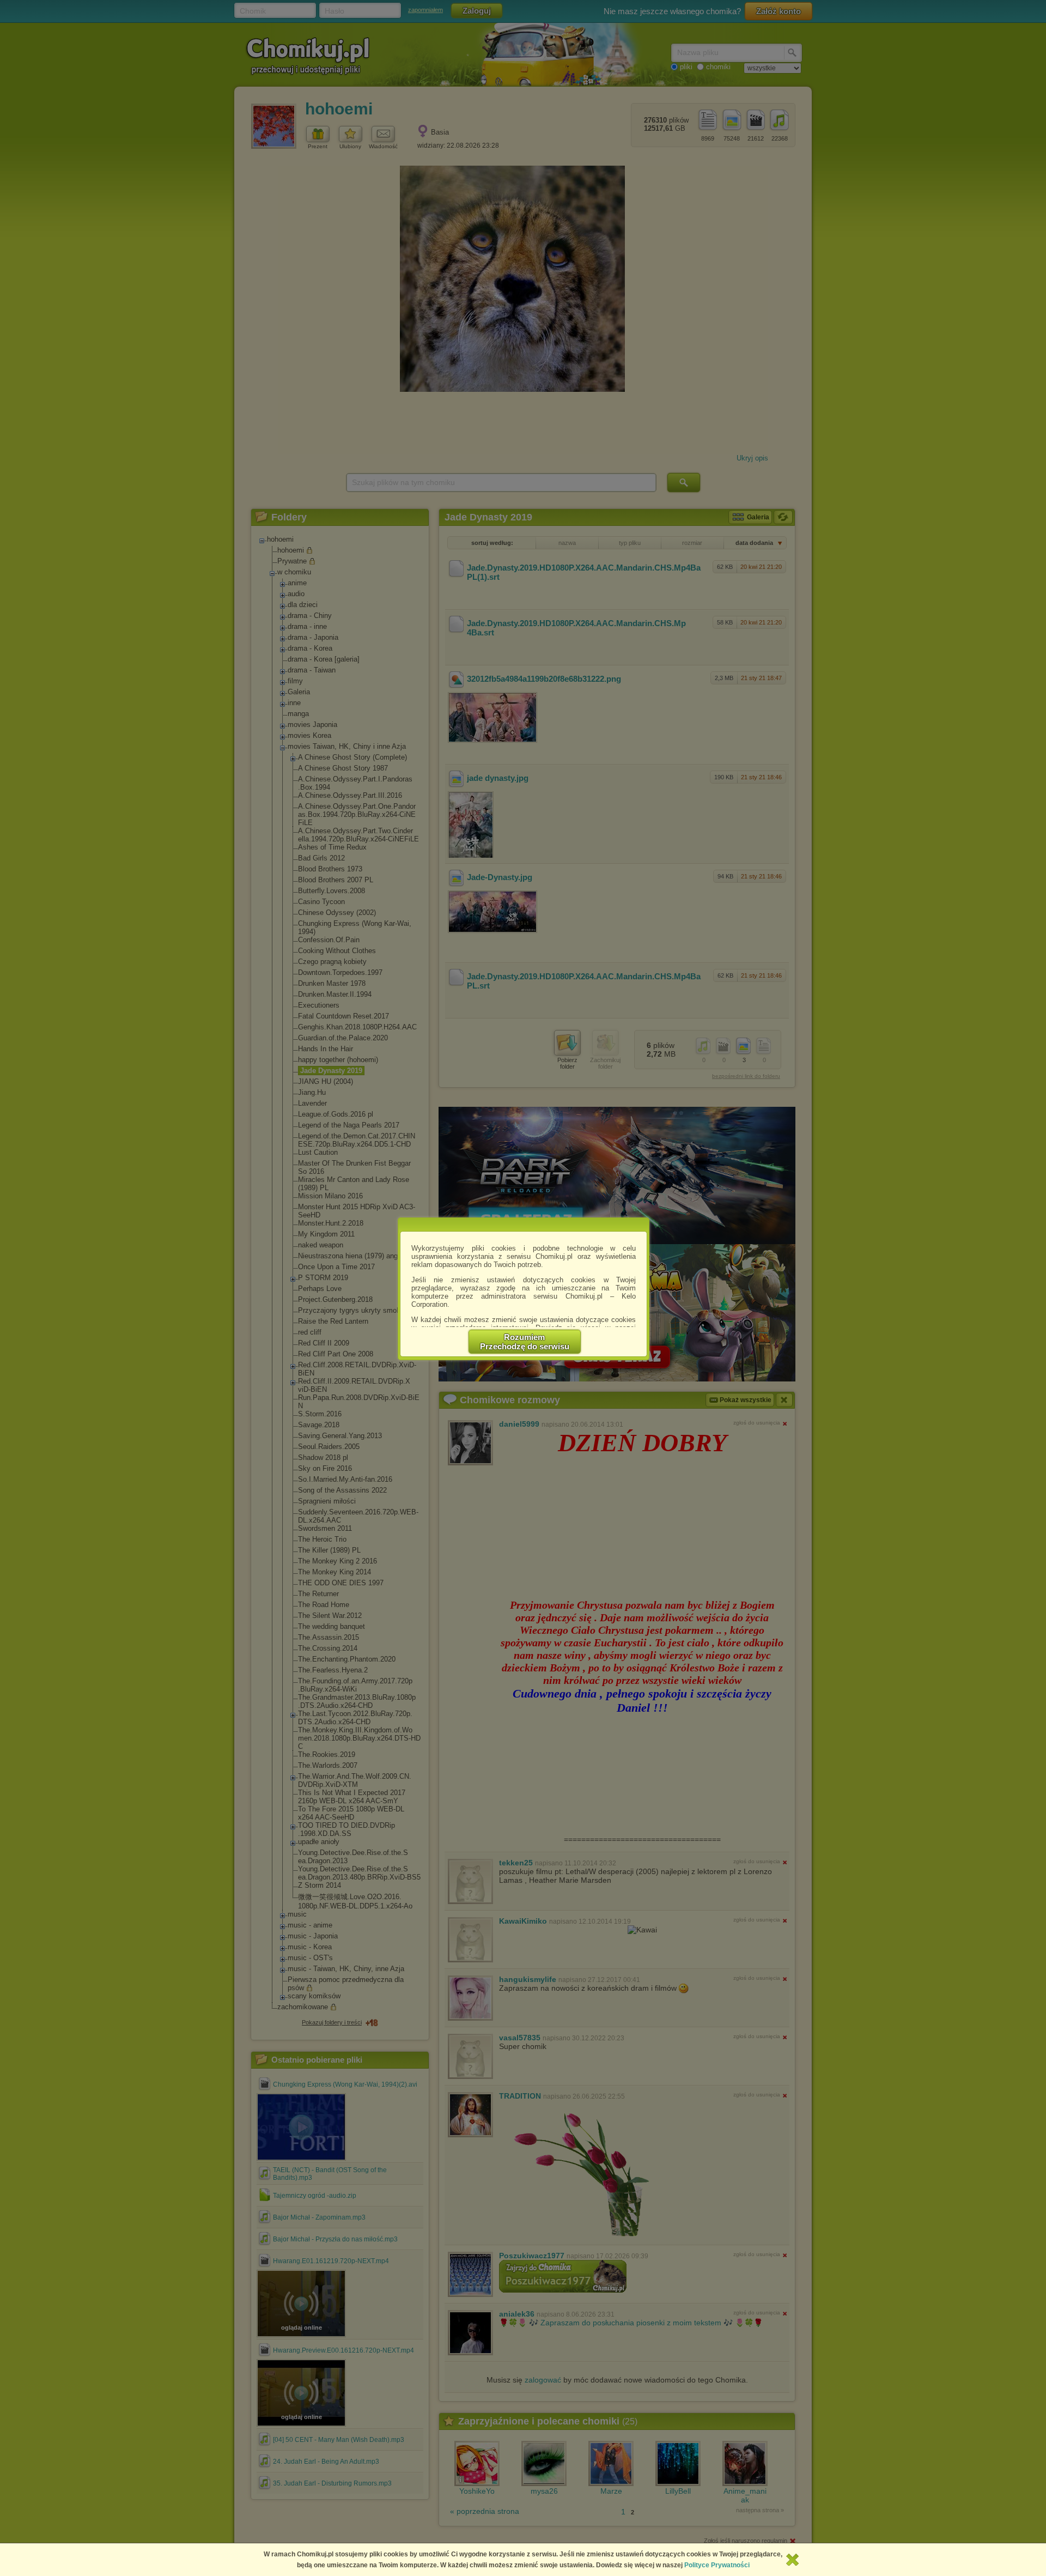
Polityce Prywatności (717, 2565)
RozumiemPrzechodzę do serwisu (525, 1342)
